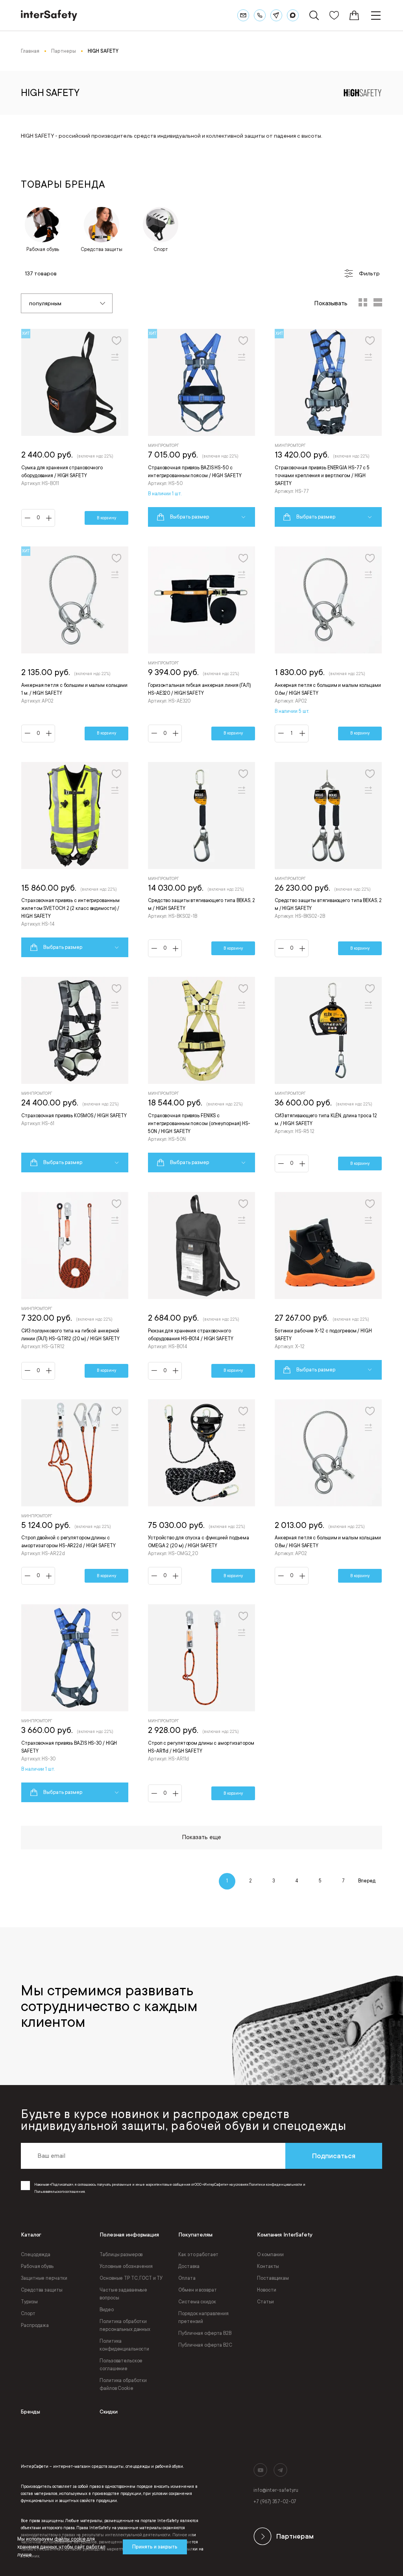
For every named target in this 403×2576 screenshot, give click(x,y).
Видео (106, 2310)
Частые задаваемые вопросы (123, 2294)
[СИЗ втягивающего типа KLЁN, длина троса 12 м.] (328, 1075)
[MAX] (293, 15)
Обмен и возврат (197, 2290)
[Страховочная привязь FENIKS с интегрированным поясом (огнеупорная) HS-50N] (201, 1075)
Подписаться (334, 2156)
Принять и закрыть (155, 2547)
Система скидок (197, 2302)
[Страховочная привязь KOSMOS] (75, 1075)
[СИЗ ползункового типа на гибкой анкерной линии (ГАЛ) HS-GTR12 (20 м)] (75, 1286)
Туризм (29, 2302)
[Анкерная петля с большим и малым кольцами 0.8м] (328, 1492)
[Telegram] (276, 15)
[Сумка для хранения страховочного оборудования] (75, 428)
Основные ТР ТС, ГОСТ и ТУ (131, 2278)
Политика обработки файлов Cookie (123, 2384)
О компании (270, 2255)
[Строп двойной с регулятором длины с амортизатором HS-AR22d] (75, 1492)
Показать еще (202, 1837)
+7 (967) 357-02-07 (275, 2502)
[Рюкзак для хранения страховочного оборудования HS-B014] (201, 1286)
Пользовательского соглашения (59, 2192)
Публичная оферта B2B (205, 2333)
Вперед (367, 1881)
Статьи (265, 2302)
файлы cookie (70, 2539)
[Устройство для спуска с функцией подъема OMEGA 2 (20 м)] (201, 1492)
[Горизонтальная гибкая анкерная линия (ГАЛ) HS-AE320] (201, 644)
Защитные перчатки (44, 2278)
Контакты (268, 2266)
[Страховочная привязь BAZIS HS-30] (75, 1703)
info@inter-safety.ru (276, 2490)
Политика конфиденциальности (124, 2345)
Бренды (31, 2412)
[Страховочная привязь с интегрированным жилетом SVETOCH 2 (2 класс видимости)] (75, 860)
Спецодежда (36, 2255)
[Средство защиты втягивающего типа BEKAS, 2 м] (201, 860)
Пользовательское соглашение (121, 2365)
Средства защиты (42, 2290)
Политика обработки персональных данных (125, 2325)
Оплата (187, 2278)
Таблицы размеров (121, 2255)
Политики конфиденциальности (275, 2185)
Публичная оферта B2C (205, 2345)
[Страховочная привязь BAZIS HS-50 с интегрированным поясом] (201, 428)
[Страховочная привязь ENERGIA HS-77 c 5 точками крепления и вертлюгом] (328, 428)
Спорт (28, 2314)
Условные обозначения (126, 2266)
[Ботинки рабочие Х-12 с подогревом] (328, 1286)
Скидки (109, 2412)
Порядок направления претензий (203, 2318)
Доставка (189, 2266)
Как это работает (198, 2255)
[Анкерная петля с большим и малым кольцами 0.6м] (328, 644)
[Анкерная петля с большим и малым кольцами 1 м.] (75, 644)
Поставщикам (273, 2278)
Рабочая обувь (37, 2266)
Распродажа (35, 2325)
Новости (266, 2290)
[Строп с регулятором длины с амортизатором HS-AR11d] (201, 1703)
